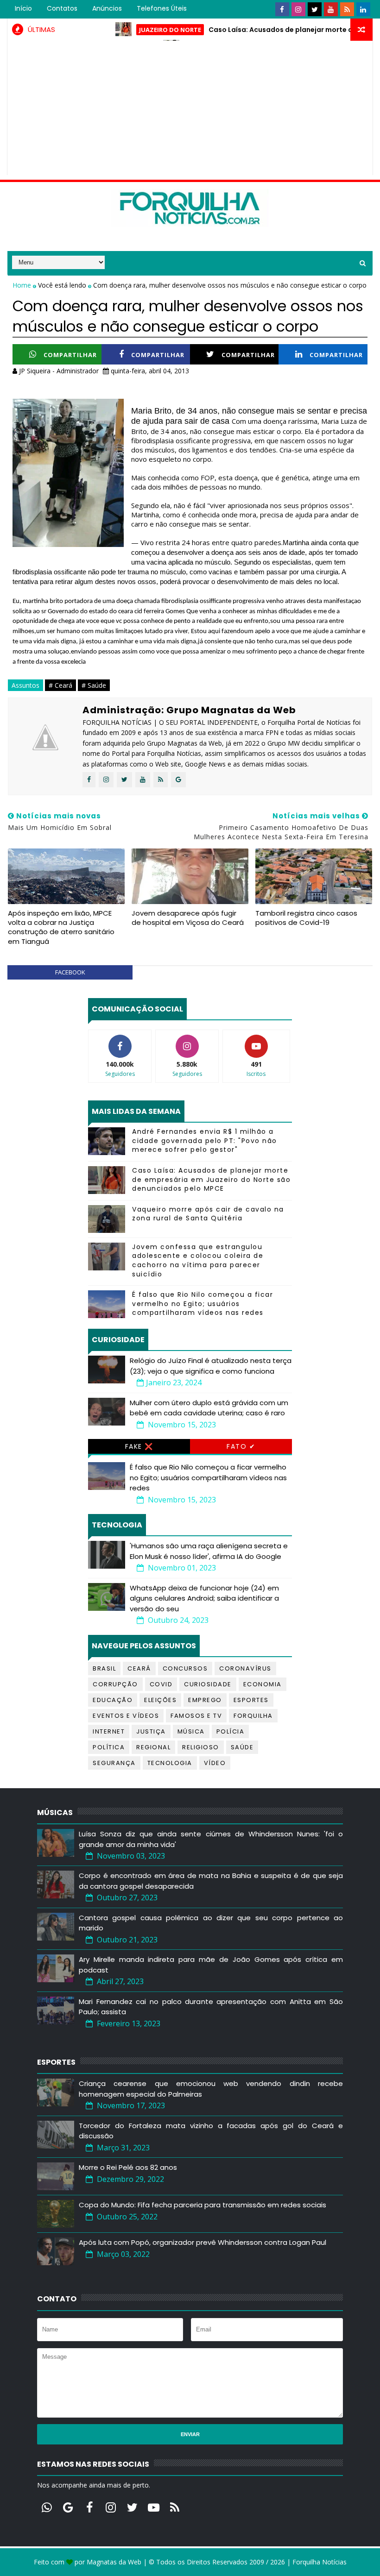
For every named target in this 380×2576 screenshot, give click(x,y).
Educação (113, 1700)
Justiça (151, 1731)
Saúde (242, 1747)
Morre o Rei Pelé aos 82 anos (128, 2167)
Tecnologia (170, 1763)
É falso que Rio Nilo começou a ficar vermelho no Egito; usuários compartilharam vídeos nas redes (203, 1304)
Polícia (231, 1731)
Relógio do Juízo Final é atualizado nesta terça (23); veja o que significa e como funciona (211, 1366)
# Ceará (60, 685)
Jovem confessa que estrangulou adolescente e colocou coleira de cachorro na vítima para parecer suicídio (198, 1260)
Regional (153, 1747)
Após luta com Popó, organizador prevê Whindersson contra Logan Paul (203, 2242)
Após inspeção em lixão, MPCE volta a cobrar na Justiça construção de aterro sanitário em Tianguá (61, 927)
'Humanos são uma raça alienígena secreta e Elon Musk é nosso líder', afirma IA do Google (209, 1551)
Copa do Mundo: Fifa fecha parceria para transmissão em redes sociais (203, 2205)
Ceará (139, 1668)
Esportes (251, 1700)
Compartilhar (70, 355)
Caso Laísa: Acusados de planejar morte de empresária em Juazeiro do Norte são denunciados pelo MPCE (211, 1179)
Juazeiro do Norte (138, 30)
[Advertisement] (190, 110)
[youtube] (331, 9)
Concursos (185, 1668)
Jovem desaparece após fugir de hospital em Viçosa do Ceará (188, 918)
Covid (161, 1684)
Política (109, 1747)
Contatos (62, 8)
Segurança (114, 1763)
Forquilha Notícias (320, 2562)
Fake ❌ (139, 1446)
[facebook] (282, 9)
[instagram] (298, 9)
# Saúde (94, 685)
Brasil (104, 1668)
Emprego (205, 1700)
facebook (70, 972)
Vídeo (215, 1763)
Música (191, 1731)
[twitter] (315, 9)
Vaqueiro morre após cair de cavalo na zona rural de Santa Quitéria (208, 1214)
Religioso (201, 1747)
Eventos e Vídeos (126, 1716)
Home (23, 285)
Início (23, 8)
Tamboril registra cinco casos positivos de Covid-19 (306, 918)
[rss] (347, 9)
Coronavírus (245, 1668)
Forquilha (253, 1716)
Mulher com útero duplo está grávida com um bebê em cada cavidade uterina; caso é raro (209, 1408)
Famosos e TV (196, 1716)
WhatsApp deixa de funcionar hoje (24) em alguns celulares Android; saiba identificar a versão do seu (204, 1598)
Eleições (160, 1700)
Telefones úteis (162, 8)
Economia (263, 1684)
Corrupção (115, 1684)
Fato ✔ (241, 1446)
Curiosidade (208, 1684)
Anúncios (107, 8)
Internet (109, 1731)
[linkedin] (363, 9)
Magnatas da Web (114, 2562)
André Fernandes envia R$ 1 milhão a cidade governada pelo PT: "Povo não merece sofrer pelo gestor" (205, 1140)
